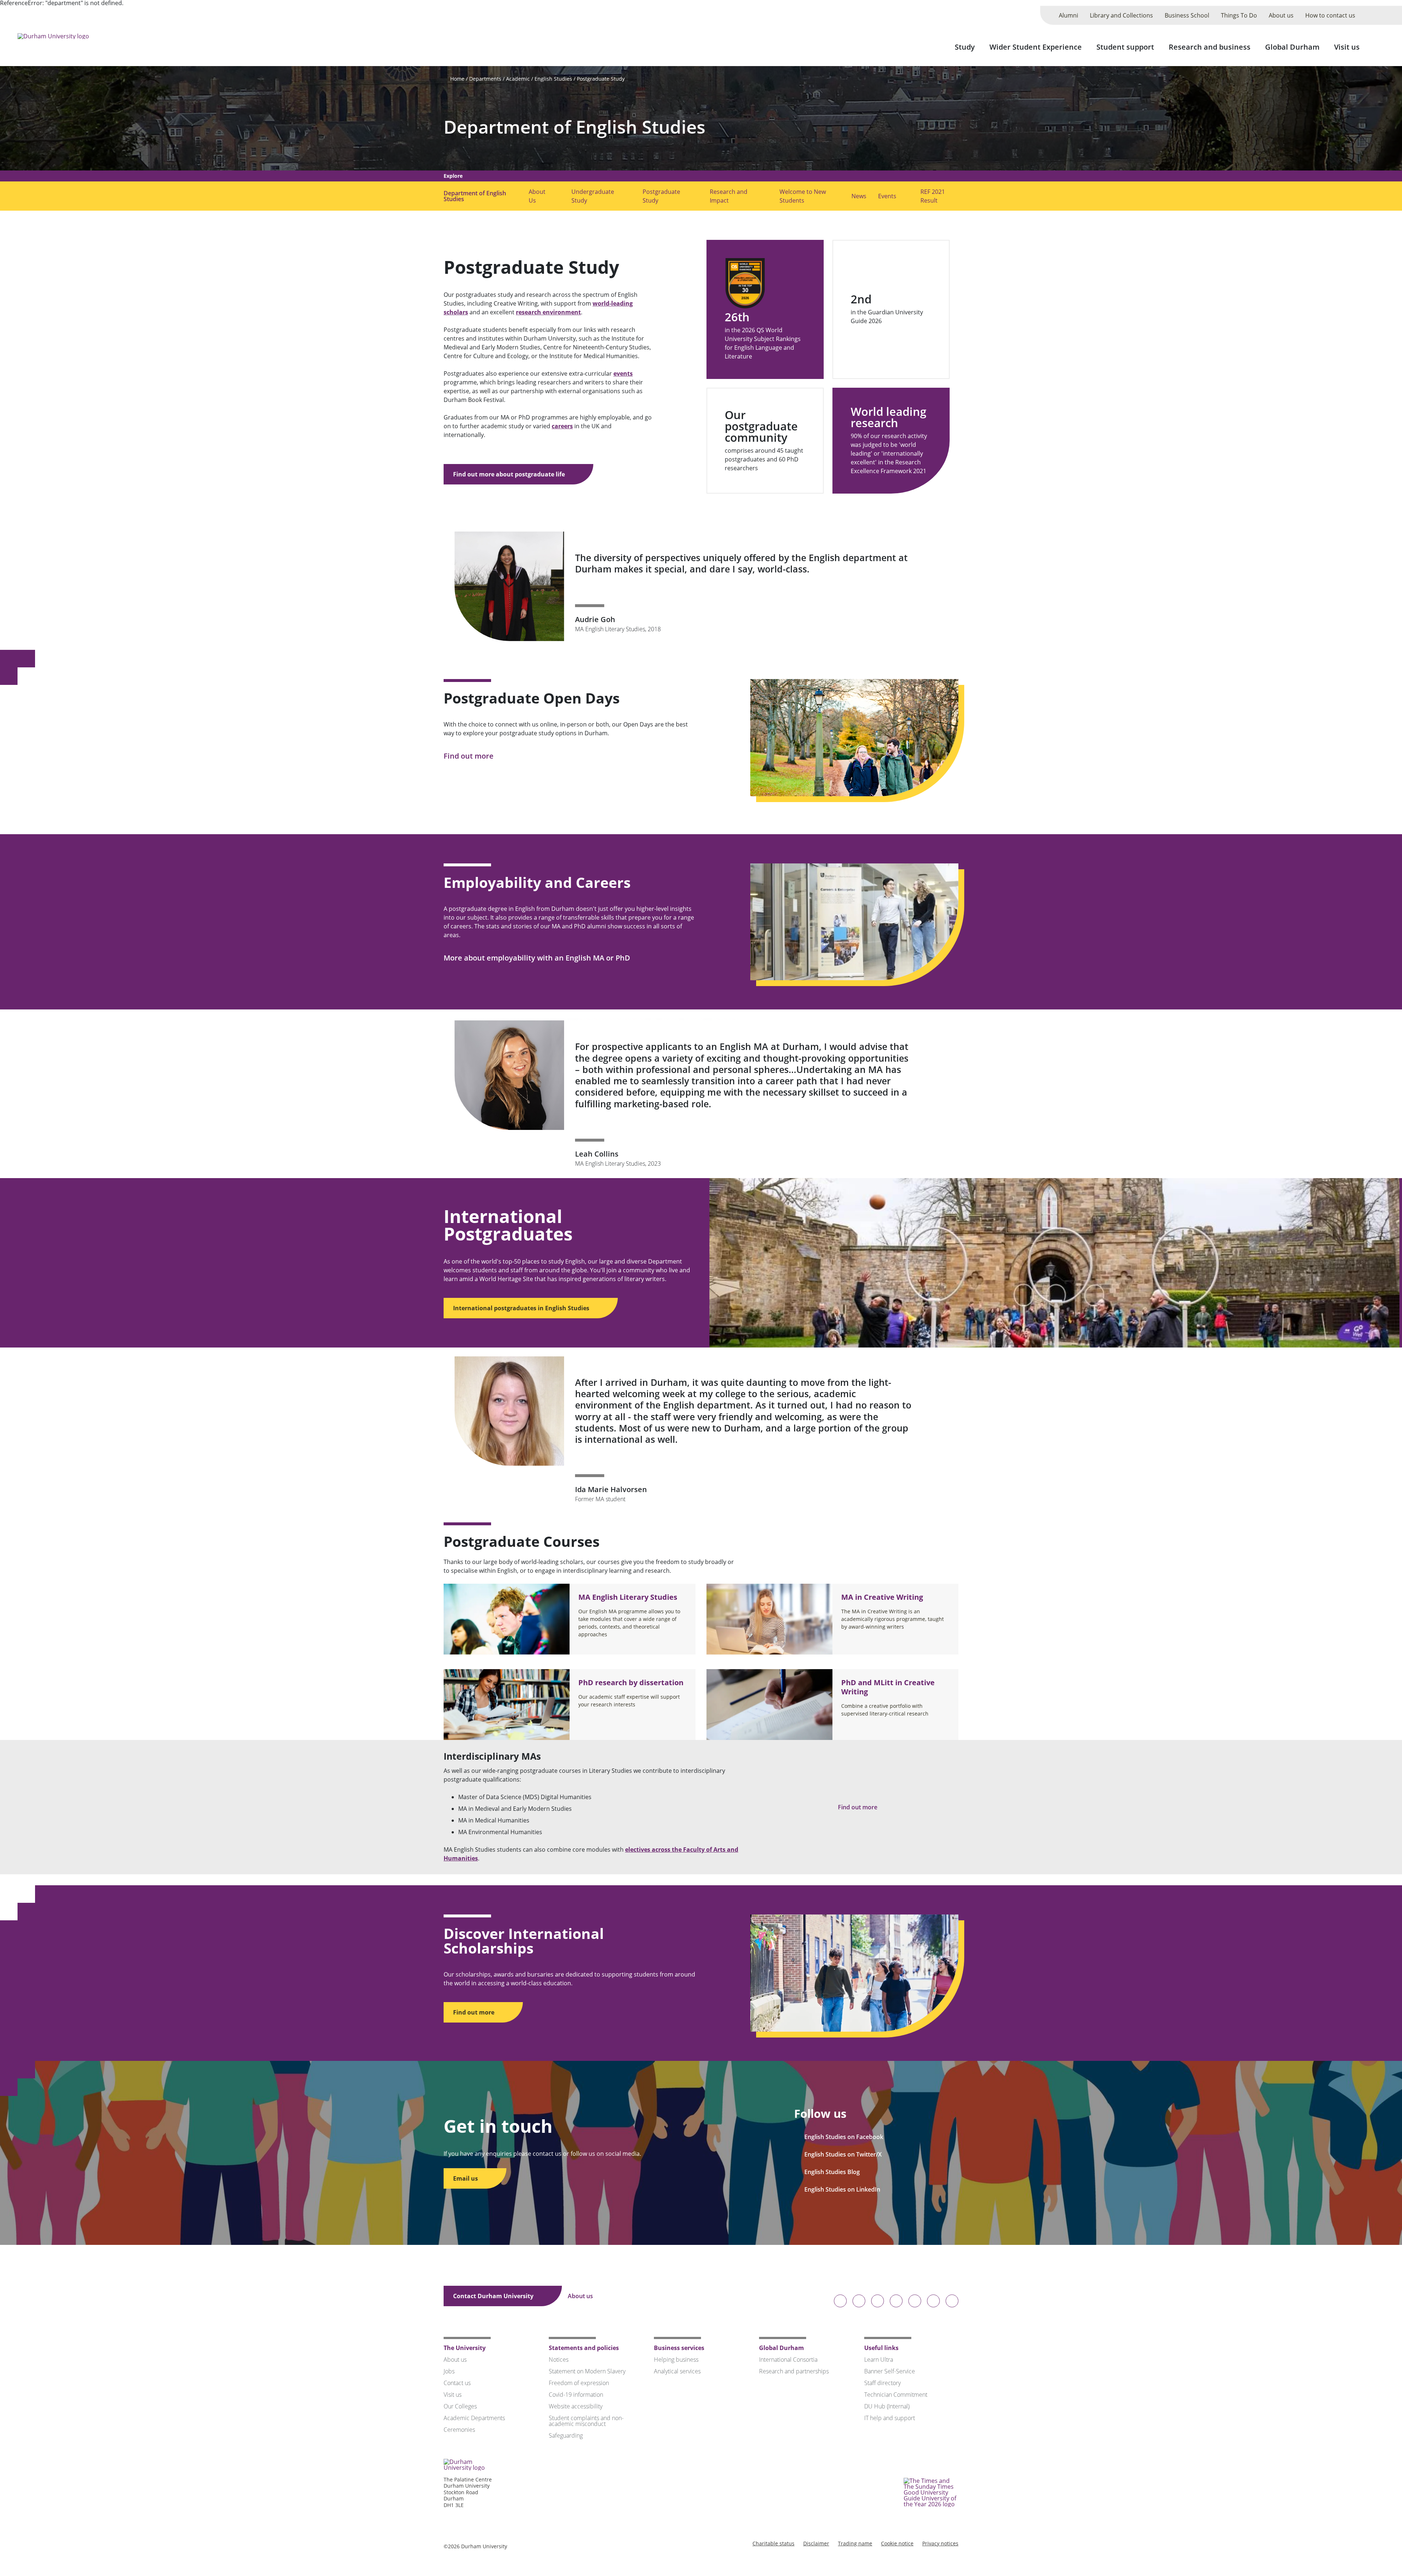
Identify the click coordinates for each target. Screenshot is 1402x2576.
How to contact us (1330, 15)
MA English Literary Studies (628, 1597)
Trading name (855, 2543)
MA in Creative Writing (882, 1597)
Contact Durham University (494, 2296)
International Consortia (788, 2360)
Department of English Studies (574, 127)
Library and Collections (1121, 15)
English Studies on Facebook (844, 2137)
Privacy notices (940, 2543)
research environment (548, 312)
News (859, 196)
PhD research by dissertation (631, 1682)
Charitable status (773, 2543)
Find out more (470, 756)
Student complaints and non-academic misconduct (586, 2421)
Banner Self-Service (890, 2371)
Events (887, 196)
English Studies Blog (832, 2172)
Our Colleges (460, 2406)
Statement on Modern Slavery (587, 2371)
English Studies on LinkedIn (842, 2189)
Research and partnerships (794, 2371)
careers (562, 426)
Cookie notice (897, 2543)
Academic (518, 79)
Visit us (1347, 47)
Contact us (457, 2383)
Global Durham (1292, 47)
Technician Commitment (896, 2395)
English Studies (553, 79)
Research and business (1210, 47)
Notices (559, 2360)
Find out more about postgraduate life (510, 474)
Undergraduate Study (593, 196)
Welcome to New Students (803, 196)
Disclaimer (816, 2543)
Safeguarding (566, 2435)
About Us (537, 196)
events (623, 373)
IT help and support (890, 2418)
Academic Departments (474, 2418)
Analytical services (677, 2371)
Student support (1125, 47)
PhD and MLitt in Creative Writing (888, 1687)
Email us (466, 2178)
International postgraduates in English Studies (522, 1308)
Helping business (676, 2360)
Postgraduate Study (601, 79)
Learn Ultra (879, 2360)
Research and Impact (729, 196)
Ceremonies (459, 2430)
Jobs (449, 2371)
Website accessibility (576, 2406)
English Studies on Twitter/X (843, 2154)
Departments (485, 79)
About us (1281, 15)
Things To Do (1239, 15)
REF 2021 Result (933, 196)
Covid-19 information (576, 2395)
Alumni (1068, 15)
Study (965, 47)
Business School (1187, 15)
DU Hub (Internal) (887, 2406)
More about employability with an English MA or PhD (538, 958)
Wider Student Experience (1036, 47)
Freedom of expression (579, 2383)
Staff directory (882, 2383)
